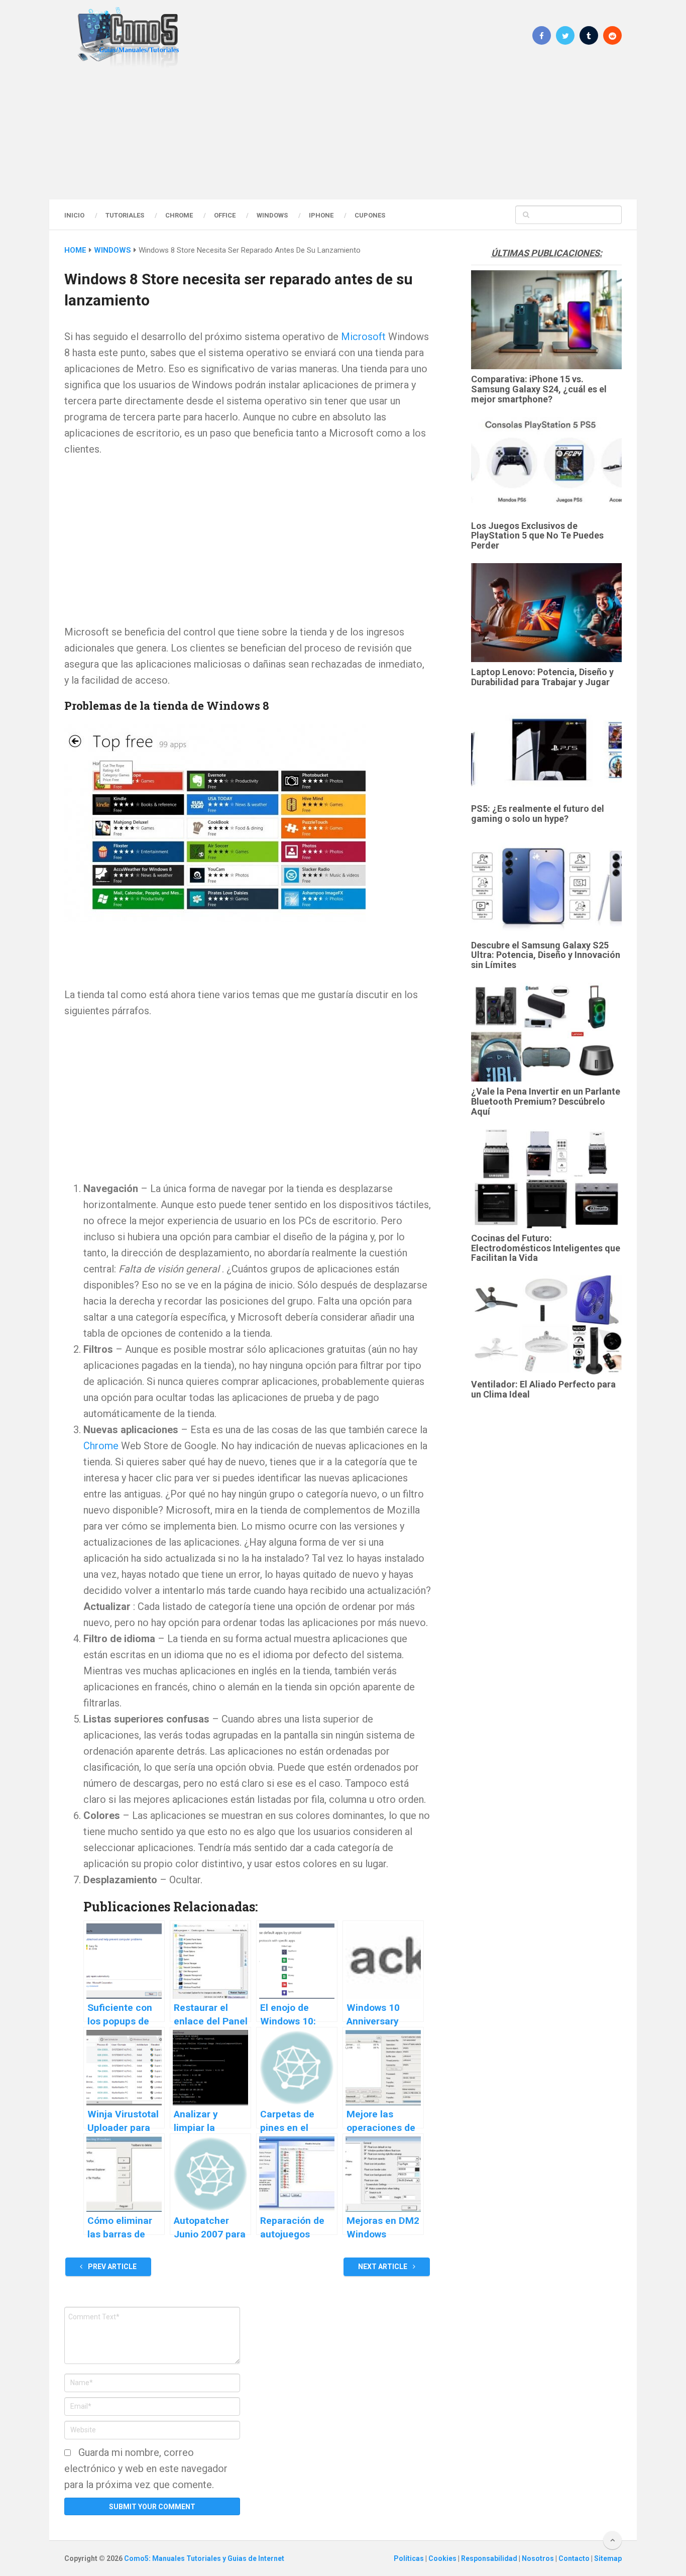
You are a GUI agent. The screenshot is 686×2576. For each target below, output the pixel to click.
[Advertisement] (343, 133)
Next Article (383, 2267)
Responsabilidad (490, 2558)
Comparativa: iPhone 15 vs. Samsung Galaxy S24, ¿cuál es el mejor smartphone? (539, 389)
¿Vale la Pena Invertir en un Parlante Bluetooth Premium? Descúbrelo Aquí (546, 1101)
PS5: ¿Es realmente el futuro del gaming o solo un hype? (538, 814)
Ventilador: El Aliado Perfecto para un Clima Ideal (543, 1389)
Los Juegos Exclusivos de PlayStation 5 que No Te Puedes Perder (537, 536)
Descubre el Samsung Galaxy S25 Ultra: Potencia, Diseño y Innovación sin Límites (546, 955)
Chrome (179, 215)
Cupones (370, 215)
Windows (272, 215)
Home (75, 250)
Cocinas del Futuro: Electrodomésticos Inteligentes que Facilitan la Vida (546, 1248)
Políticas (410, 2558)
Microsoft (363, 337)
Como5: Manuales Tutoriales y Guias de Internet (204, 2558)
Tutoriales (125, 215)
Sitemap (608, 2558)
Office (225, 215)
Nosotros (539, 2558)
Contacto (575, 2558)
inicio (74, 215)
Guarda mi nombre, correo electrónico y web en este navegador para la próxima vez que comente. (146, 2468)
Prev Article (111, 2267)
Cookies (443, 2558)
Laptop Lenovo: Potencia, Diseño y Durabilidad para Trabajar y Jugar (542, 677)
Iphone (321, 215)
